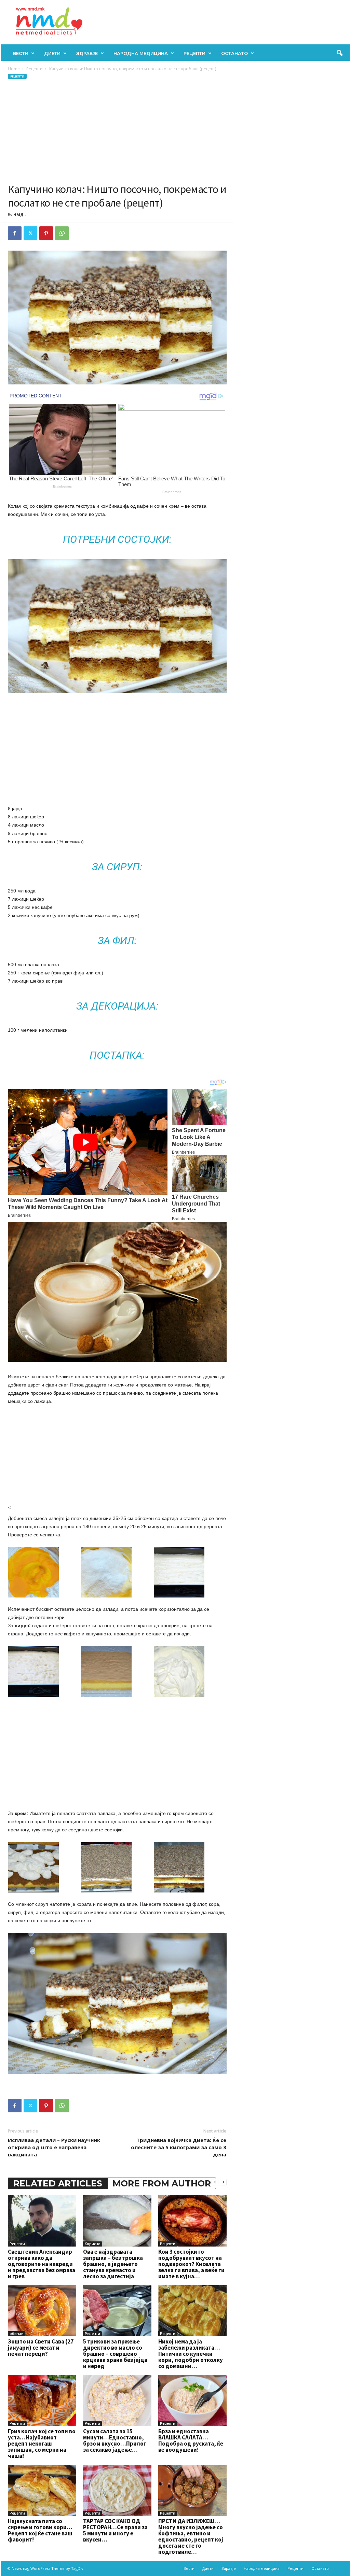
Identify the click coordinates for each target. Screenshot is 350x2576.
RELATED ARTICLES (58, 2183)
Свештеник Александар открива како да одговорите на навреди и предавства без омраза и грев (42, 2264)
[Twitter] (30, 233)
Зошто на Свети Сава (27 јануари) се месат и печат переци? (41, 2348)
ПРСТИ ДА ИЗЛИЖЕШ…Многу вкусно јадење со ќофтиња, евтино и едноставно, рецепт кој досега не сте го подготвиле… (191, 2536)
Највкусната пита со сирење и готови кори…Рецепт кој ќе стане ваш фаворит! (40, 2530)
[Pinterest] (46, 233)
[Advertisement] (117, 131)
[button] (339, 53)
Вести (21, 53)
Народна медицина (141, 53)
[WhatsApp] (62, 233)
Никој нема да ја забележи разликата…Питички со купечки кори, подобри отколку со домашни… (191, 2354)
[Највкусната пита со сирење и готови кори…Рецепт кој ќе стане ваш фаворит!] (42, 2490)
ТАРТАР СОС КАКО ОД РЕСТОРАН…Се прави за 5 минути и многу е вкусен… (115, 2530)
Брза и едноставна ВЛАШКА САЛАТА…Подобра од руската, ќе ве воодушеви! (191, 2440)
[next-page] (223, 2182)
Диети (52, 53)
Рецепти (194, 53)
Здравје (87, 53)
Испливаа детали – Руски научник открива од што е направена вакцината (54, 2147)
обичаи (17, 2334)
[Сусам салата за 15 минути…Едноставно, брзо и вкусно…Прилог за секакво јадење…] (117, 2401)
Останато (234, 53)
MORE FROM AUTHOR (162, 2183)
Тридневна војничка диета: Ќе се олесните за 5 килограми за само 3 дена (179, 2147)
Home (14, 69)
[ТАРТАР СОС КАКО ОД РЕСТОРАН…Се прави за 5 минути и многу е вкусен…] (117, 2490)
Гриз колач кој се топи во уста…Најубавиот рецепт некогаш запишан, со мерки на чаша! (42, 2444)
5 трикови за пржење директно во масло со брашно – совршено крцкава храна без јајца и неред (115, 2354)
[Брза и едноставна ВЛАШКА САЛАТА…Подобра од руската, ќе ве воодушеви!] (192, 2401)
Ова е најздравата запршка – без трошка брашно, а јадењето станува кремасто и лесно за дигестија (113, 2264)
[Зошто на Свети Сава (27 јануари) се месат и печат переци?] (42, 2311)
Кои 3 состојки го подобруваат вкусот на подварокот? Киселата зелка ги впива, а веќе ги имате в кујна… (191, 2264)
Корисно (93, 2244)
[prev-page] (215, 2182)
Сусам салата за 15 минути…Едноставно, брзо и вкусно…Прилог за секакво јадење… (115, 2440)
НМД (18, 215)
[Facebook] (15, 233)
